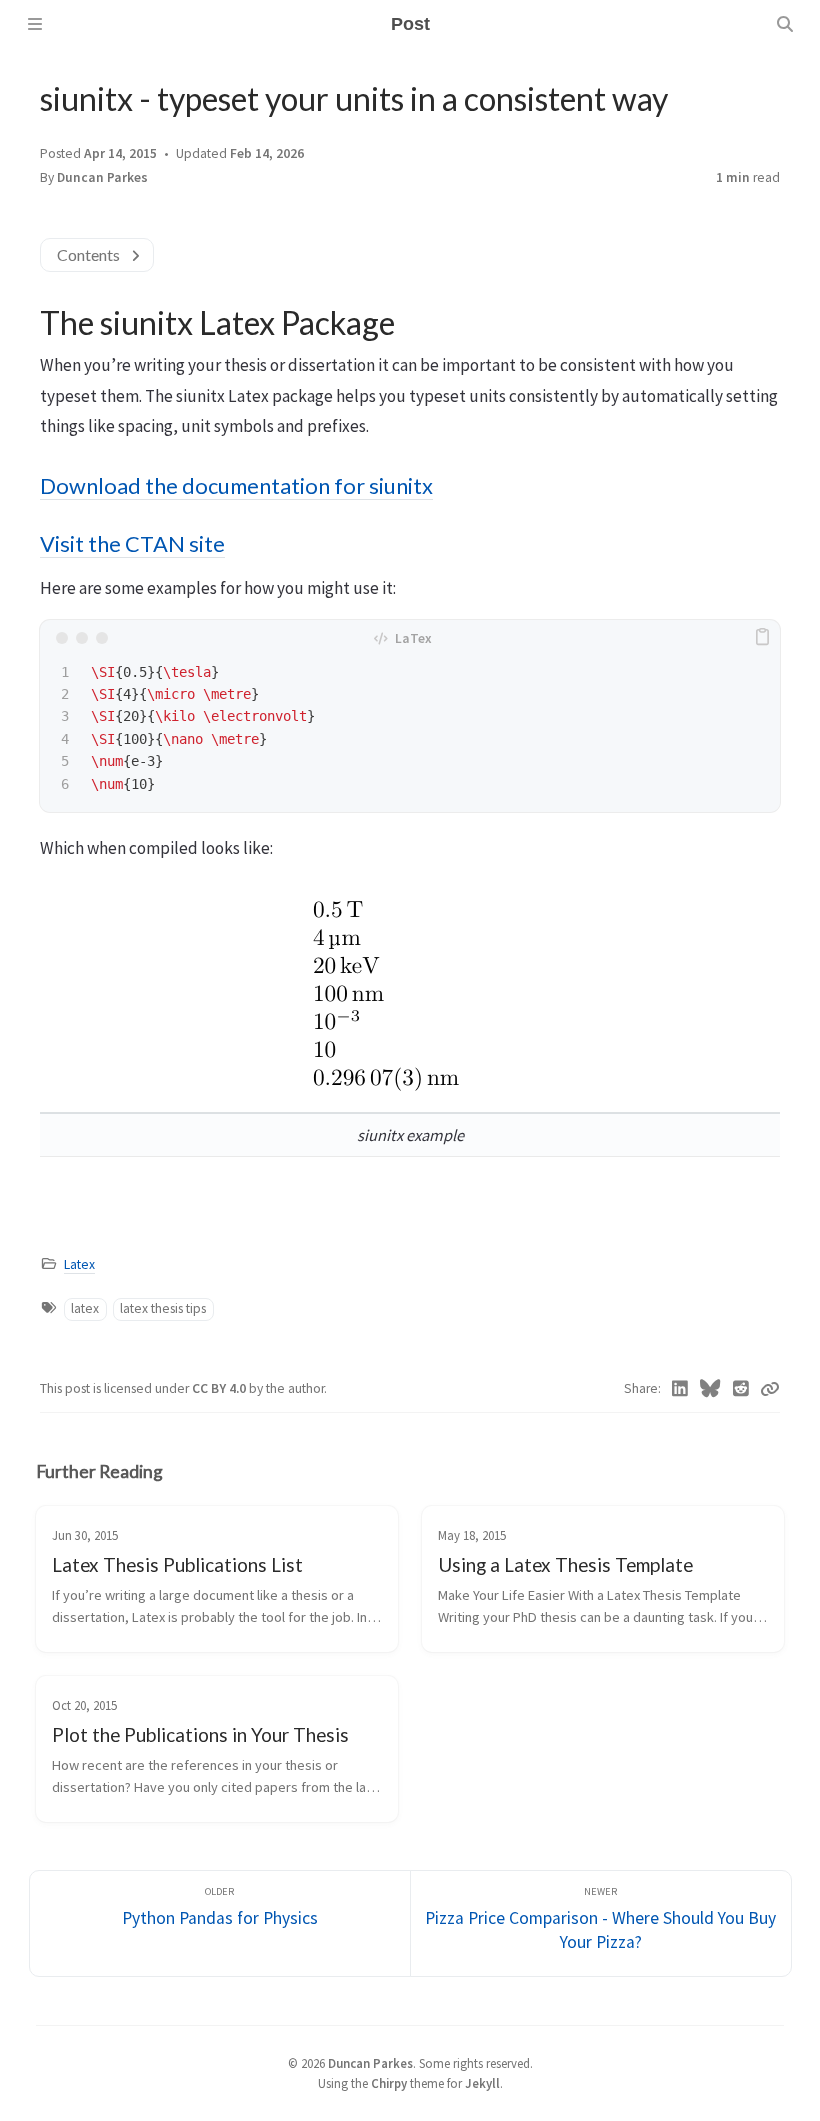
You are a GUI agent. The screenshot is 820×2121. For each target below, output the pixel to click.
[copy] (762, 638)
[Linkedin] (680, 1389)
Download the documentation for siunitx (236, 486)
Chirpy (389, 2083)
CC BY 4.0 (220, 1388)
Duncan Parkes (370, 2063)
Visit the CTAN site (132, 544)
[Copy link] (770, 1389)
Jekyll (482, 2083)
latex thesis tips (163, 1308)
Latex (79, 1264)
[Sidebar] (35, 24)
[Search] (785, 24)
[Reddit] (741, 1389)
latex (85, 1308)
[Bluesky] (710, 1389)
